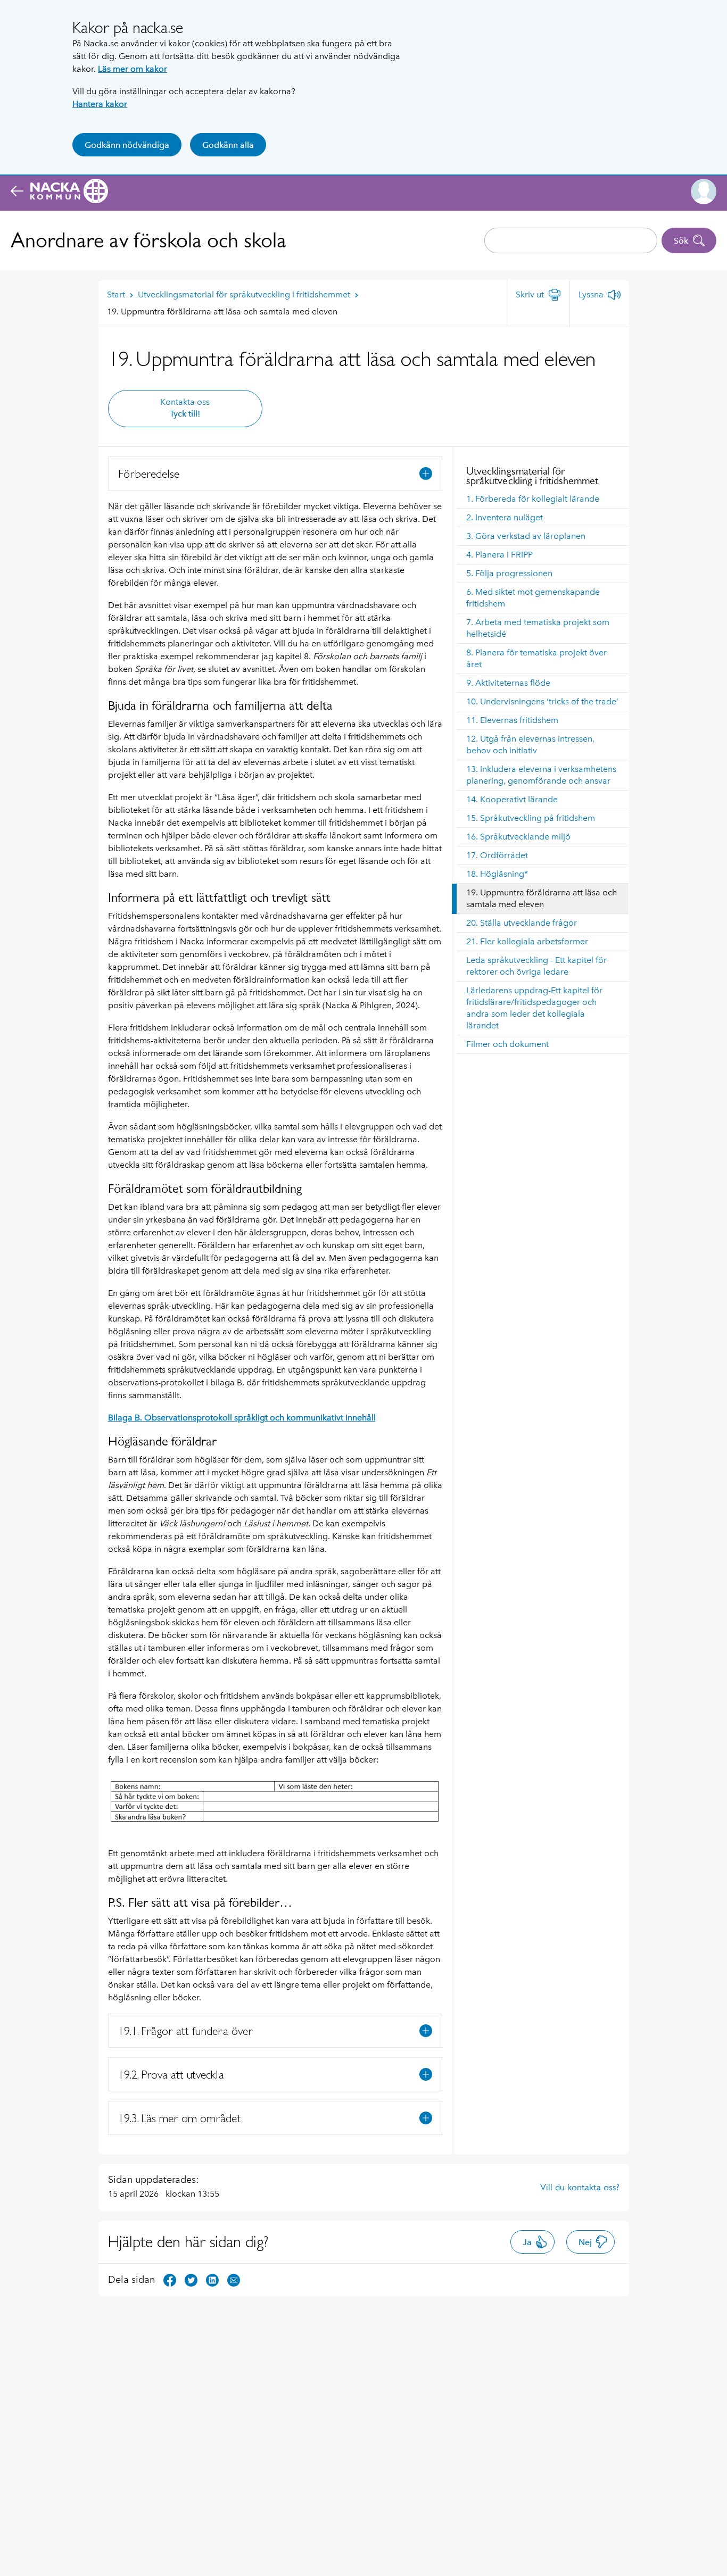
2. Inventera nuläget (505, 517)
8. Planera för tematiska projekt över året (536, 658)
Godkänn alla (228, 145)
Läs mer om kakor (133, 69)
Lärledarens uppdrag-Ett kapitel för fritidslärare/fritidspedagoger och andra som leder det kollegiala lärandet (534, 1008)
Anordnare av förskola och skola (148, 240)
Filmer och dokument (507, 1044)
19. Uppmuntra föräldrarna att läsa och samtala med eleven (542, 898)
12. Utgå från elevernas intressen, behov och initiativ (530, 745)
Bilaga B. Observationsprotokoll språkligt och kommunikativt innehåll (242, 1418)
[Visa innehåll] (426, 473)
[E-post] (234, 2279)
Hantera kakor (100, 104)
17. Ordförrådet (497, 855)
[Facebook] (170, 2279)
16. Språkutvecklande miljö (518, 837)
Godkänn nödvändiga (127, 145)
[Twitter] (191, 2279)
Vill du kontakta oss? (580, 2187)
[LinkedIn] (212, 2279)
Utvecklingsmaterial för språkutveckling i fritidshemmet (532, 476)
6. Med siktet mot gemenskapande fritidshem (533, 598)
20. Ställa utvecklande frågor (522, 923)
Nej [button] (585, 2242)
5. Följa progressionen (509, 573)
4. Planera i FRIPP (499, 555)
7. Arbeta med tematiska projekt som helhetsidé (538, 628)
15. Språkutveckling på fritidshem (531, 818)
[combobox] (571, 240)
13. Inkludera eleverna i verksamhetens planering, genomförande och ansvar (541, 775)
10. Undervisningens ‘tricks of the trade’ (542, 701)
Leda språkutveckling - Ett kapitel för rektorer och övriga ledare (536, 966)
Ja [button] (527, 2242)
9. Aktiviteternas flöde (508, 683)
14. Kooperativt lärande (512, 799)
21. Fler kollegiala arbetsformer (527, 941)
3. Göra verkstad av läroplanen (526, 536)
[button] (704, 192)
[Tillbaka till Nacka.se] (59, 192)
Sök (681, 241)
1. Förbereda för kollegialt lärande (533, 499)
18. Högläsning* (497, 874)
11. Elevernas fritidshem (512, 720)
